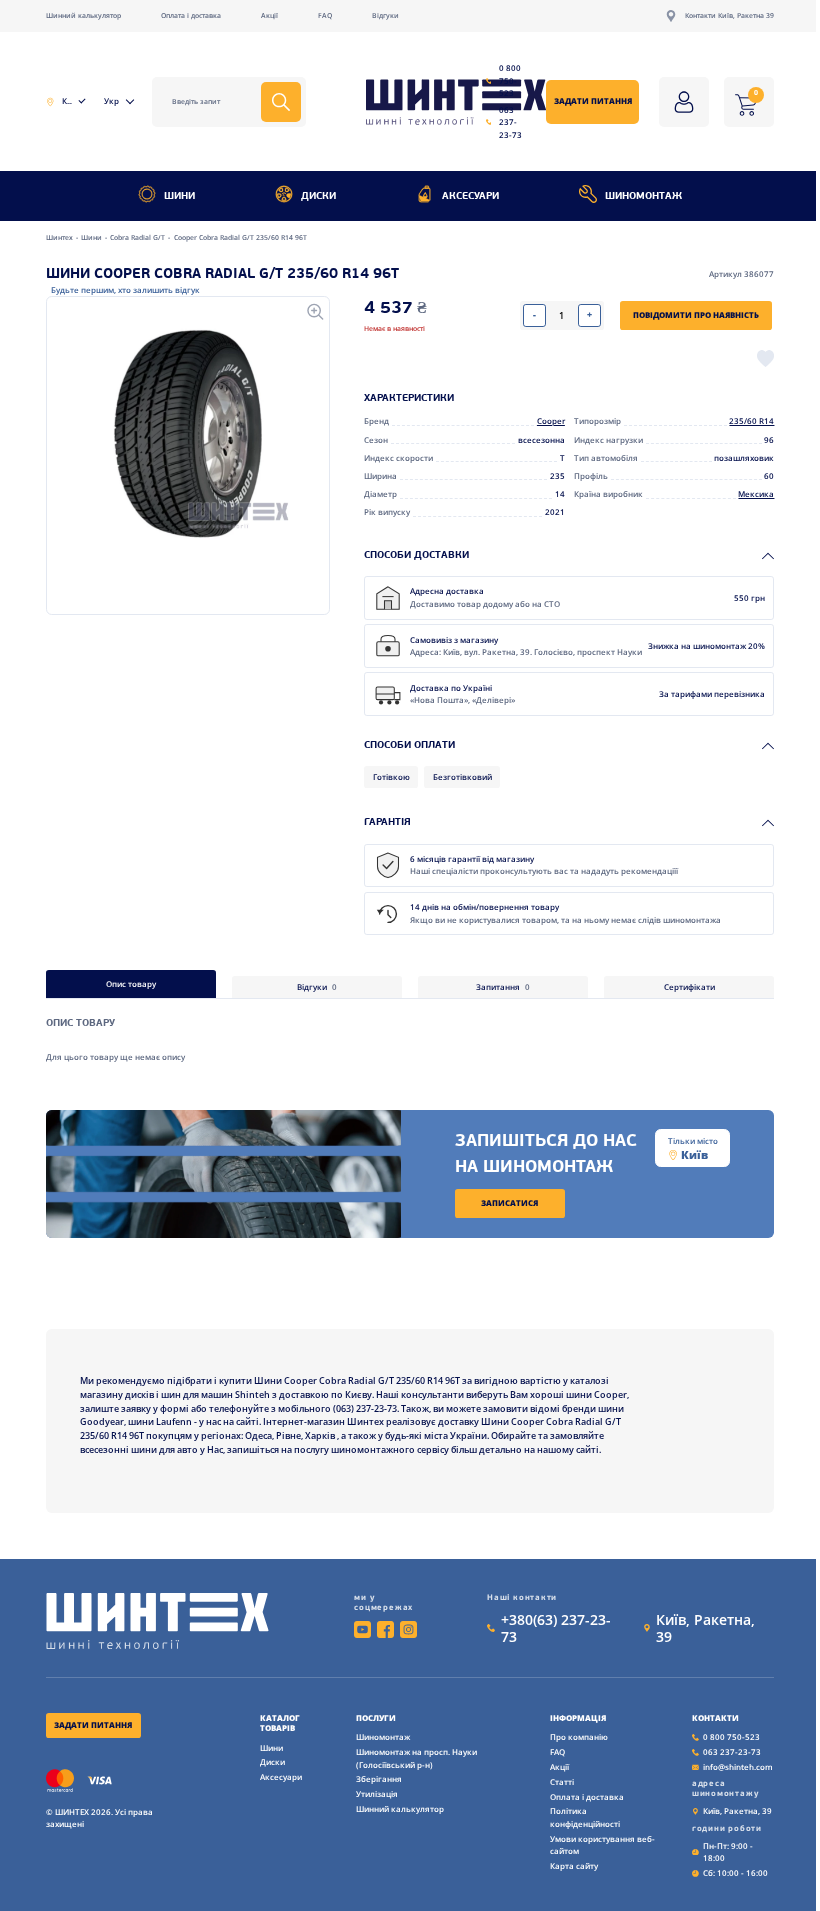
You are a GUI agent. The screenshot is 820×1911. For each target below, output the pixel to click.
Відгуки (385, 15)
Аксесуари (470, 196)
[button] (188, 434)
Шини (179, 196)
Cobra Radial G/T (138, 237)
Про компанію (579, 1736)
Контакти (715, 1718)
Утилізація (377, 1793)
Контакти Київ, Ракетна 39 (729, 15)
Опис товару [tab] (131, 983)
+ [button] (589, 314)
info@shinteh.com (738, 1766)
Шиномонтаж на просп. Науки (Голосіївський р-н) (416, 1758)
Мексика (756, 493)
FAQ (325, 15)
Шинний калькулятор (83, 15)
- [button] (534, 314)
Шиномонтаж (643, 196)
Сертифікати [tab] (689, 986)
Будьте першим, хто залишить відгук (125, 289)
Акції (269, 15)
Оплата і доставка (191, 15)
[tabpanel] (410, 1031)
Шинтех (60, 237)
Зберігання (379, 1778)
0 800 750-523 (510, 80)
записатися (509, 1202)
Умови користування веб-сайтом (602, 1845)
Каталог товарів (280, 1723)
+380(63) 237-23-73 (556, 1628)
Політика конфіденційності (585, 1817)
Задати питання (593, 100)
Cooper (551, 420)
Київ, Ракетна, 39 (705, 1628)
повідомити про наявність (696, 314)
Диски (318, 196)
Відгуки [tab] (317, 986)
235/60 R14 (751, 420)
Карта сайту (574, 1865)
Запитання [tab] (503, 986)
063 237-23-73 (510, 122)
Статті (562, 1781)
